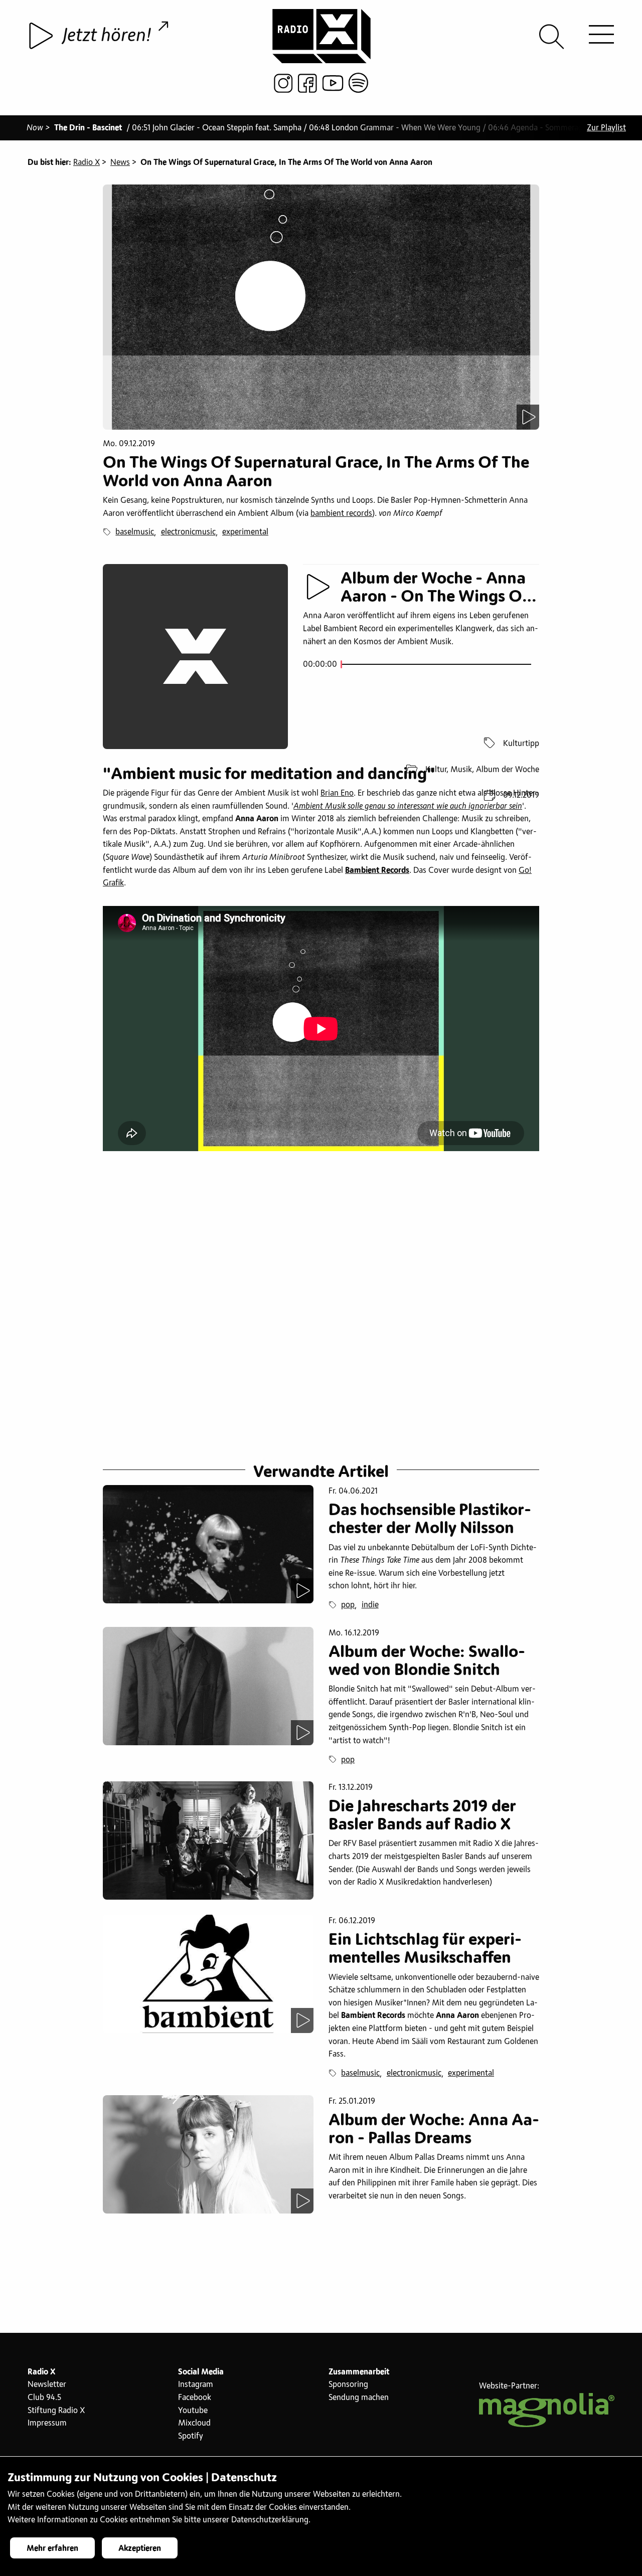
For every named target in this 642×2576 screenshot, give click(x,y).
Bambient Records (377, 870)
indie (370, 1605)
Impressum (47, 2423)
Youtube (193, 2411)
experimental (245, 532)
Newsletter (47, 2384)
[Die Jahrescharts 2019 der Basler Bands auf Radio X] (208, 1841)
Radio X (87, 162)
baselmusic (135, 532)
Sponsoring (348, 2384)
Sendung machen (359, 2398)
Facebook (195, 2398)
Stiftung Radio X (56, 2411)
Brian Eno (337, 793)
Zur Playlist (606, 128)
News (120, 162)
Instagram (196, 2384)
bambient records (341, 513)
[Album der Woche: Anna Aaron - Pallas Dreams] (208, 2154)
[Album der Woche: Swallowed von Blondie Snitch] (208, 1686)
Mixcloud (194, 2423)
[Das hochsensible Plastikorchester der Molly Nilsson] (208, 1544)
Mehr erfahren (52, 2548)
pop (348, 1605)
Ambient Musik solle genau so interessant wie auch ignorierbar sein (408, 806)
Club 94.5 (44, 2398)
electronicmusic (188, 532)
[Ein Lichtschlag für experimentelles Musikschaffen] (208, 1974)
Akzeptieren (140, 2548)
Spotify (191, 2436)
